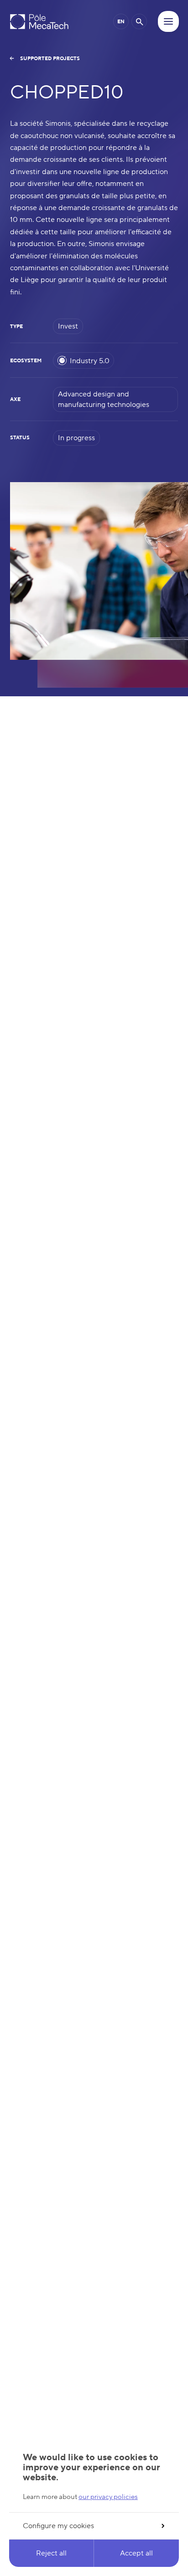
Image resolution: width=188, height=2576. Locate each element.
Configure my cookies (58, 2526)
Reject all (51, 2553)
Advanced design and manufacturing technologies (104, 399)
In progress (76, 438)
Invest (68, 326)
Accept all (136, 2553)
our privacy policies (108, 2497)
